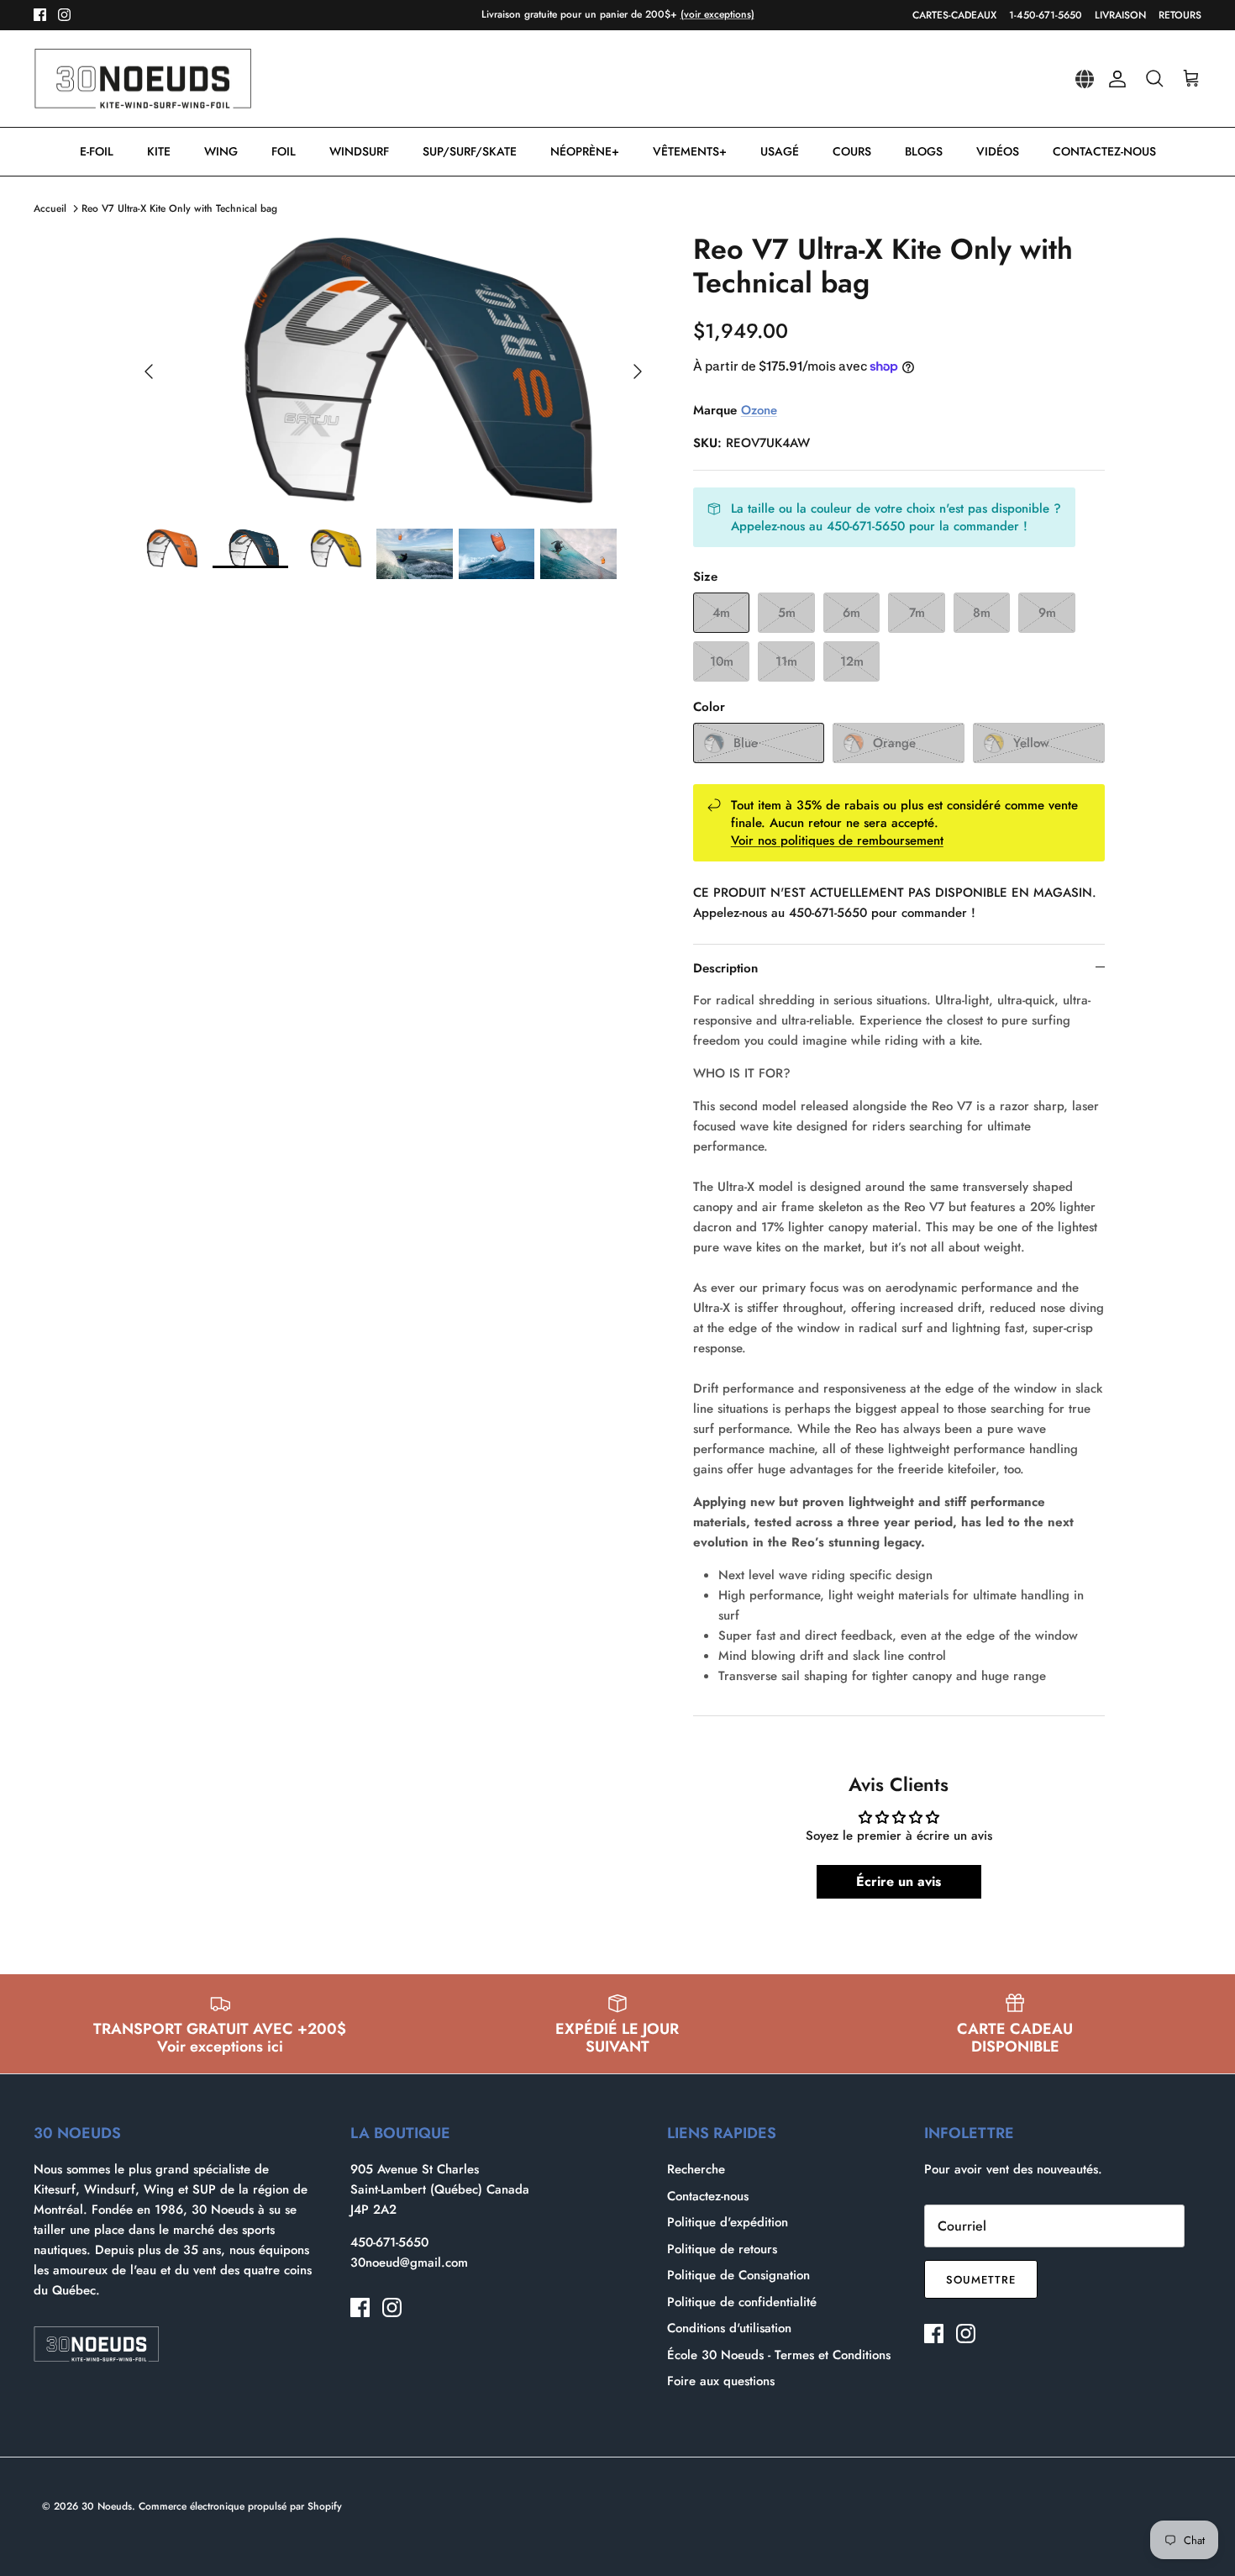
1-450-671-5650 (1046, 15)
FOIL (284, 151)
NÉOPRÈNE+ (585, 151)
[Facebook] (40, 15)
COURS (852, 151)
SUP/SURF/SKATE (470, 151)
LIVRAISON (1120, 15)
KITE (159, 151)
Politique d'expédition (728, 2222)
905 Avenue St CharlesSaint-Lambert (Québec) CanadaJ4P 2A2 (440, 2189)
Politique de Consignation (738, 2275)
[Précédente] (149, 371)
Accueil (50, 208)
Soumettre (981, 2280)
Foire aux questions (721, 2381)
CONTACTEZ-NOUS (1104, 151)
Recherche (696, 2169)
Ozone (759, 410)
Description (725, 968)
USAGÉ (780, 151)
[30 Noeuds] (143, 79)
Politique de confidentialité (742, 2302)
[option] (393, 371)
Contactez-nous (708, 2196)
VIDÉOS (998, 151)
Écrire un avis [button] (899, 1881)
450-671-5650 (389, 2242)
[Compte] (1114, 79)
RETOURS (1180, 15)
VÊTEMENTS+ (690, 151)
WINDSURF (359, 151)
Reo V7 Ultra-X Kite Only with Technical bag (179, 208)
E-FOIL (97, 151)
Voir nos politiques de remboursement (837, 840)
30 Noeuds (107, 2506)
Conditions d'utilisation (729, 2328)
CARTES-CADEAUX (954, 15)
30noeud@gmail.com (409, 2263)
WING (221, 151)
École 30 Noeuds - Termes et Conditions (779, 2355)
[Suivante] (638, 371)
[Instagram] (64, 15)
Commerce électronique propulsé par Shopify (240, 2506)
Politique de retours (722, 2249)
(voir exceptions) (717, 14)
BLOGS (924, 151)
